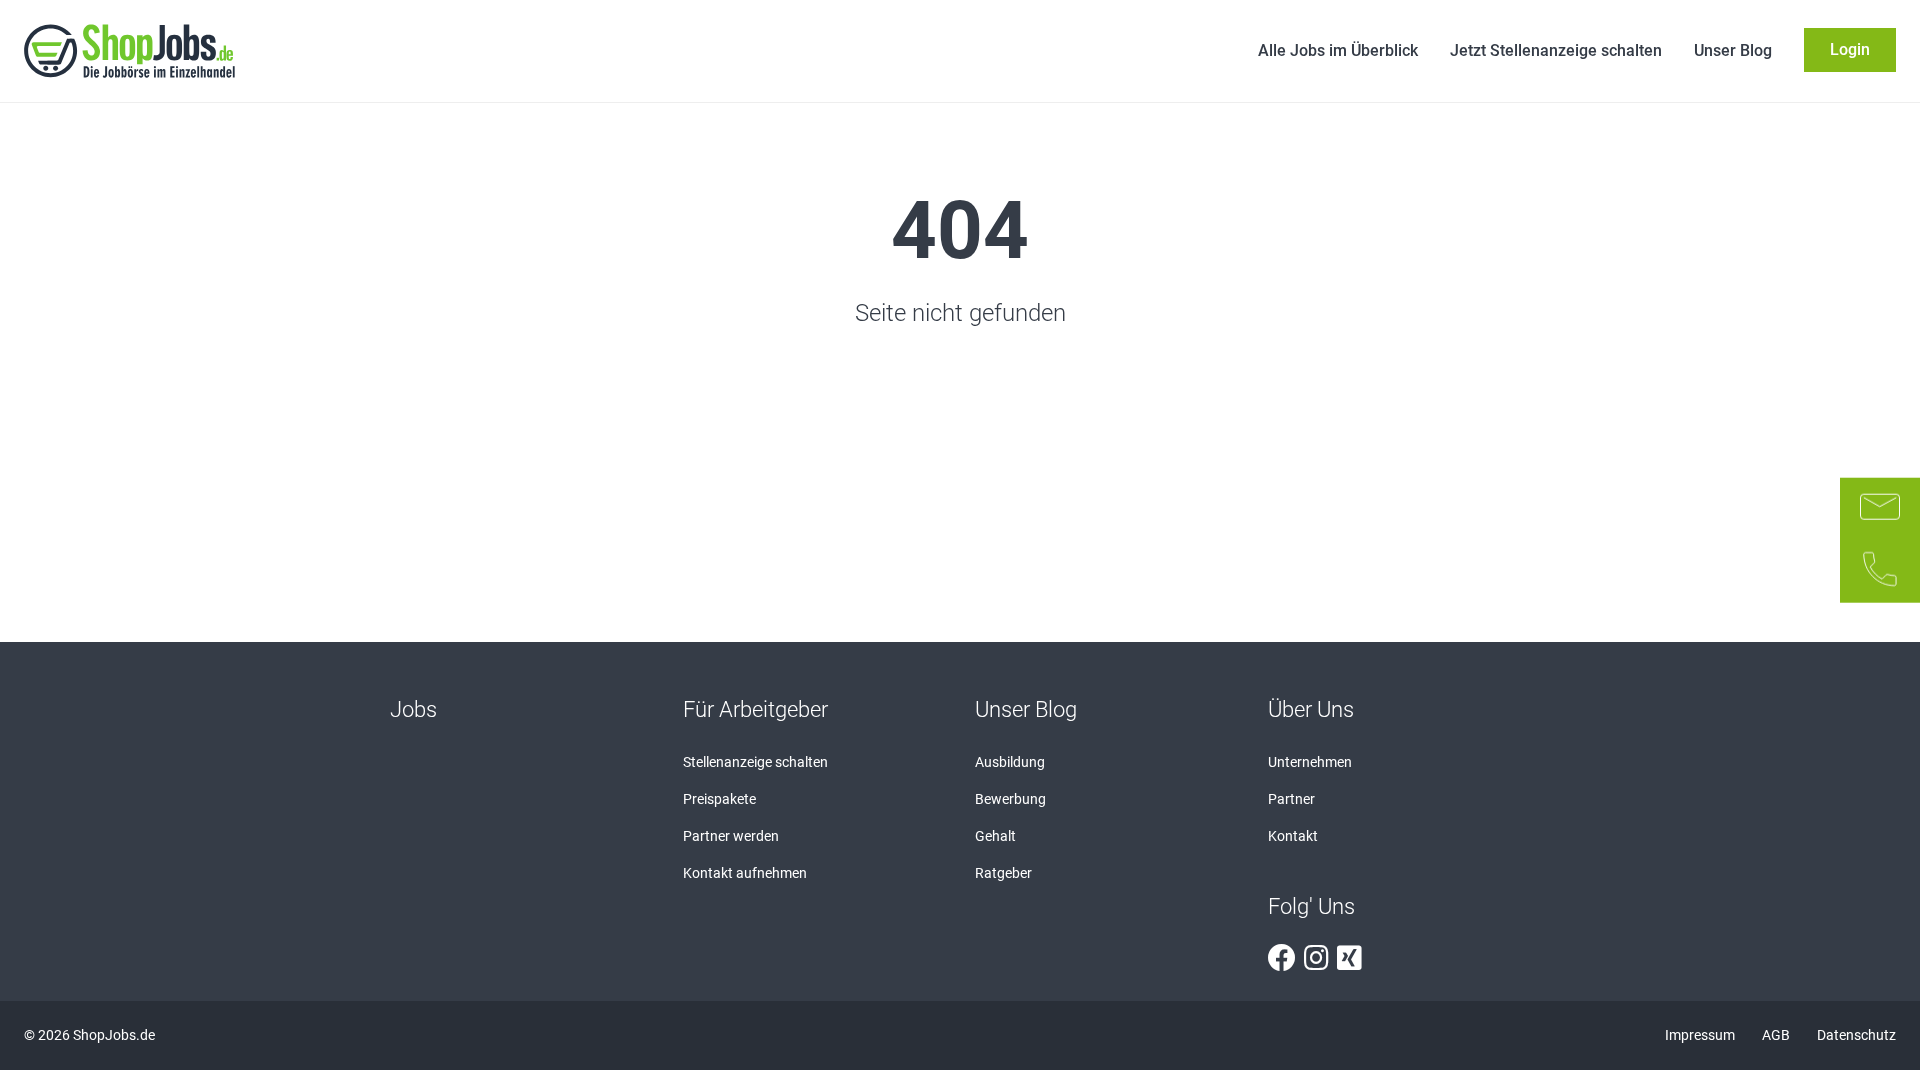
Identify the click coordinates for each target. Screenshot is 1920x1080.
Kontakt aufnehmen (745, 873)
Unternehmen (1310, 762)
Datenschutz (1856, 1035)
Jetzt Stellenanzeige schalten (1556, 50)
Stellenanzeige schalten (755, 762)
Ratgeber (1003, 873)
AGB (1777, 1035)
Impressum (1701, 1035)
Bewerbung (1010, 799)
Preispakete (719, 799)
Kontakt (1293, 836)
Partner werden (731, 836)
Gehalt (995, 836)
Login (1850, 49)
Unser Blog (1733, 50)
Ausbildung (1010, 762)
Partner (1291, 799)
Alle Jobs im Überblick (1338, 50)
